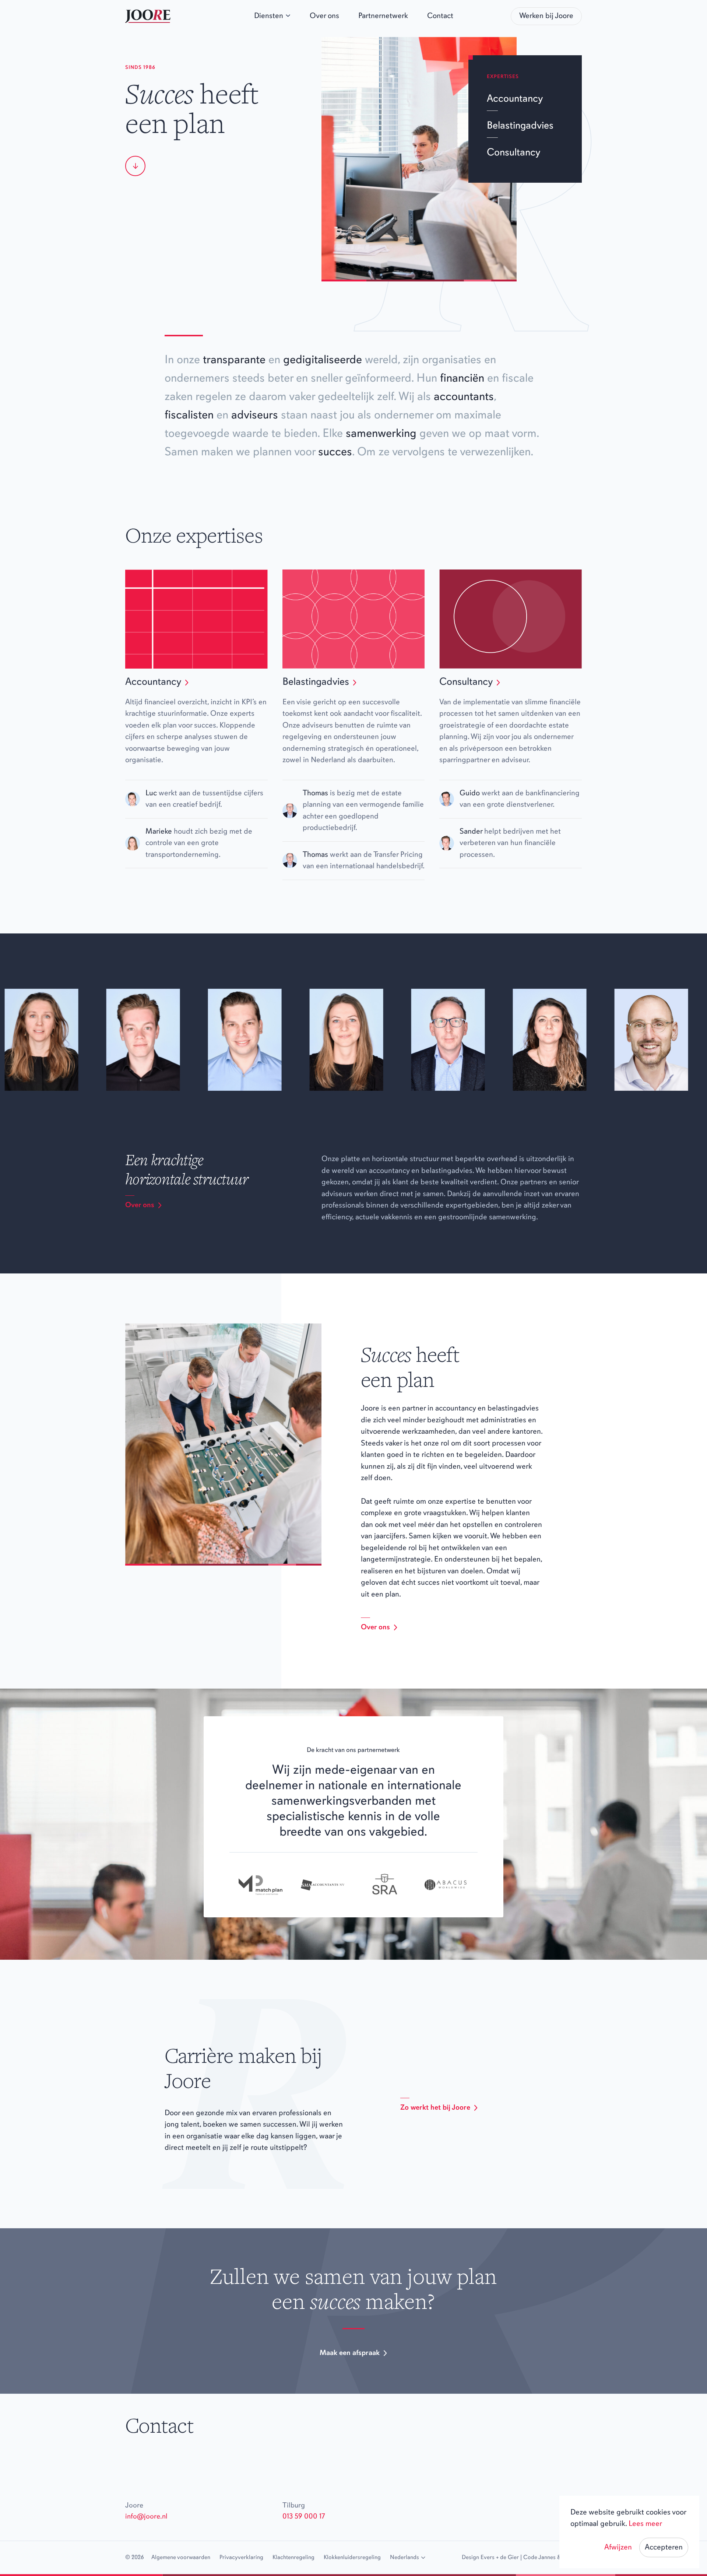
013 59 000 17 (304, 2517)
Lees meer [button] (645, 2524)
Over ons (140, 1205)
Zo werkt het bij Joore (435, 2108)
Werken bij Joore (546, 16)
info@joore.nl (146, 2517)
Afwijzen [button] (618, 2547)
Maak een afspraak (350, 2353)
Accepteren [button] (664, 2547)
